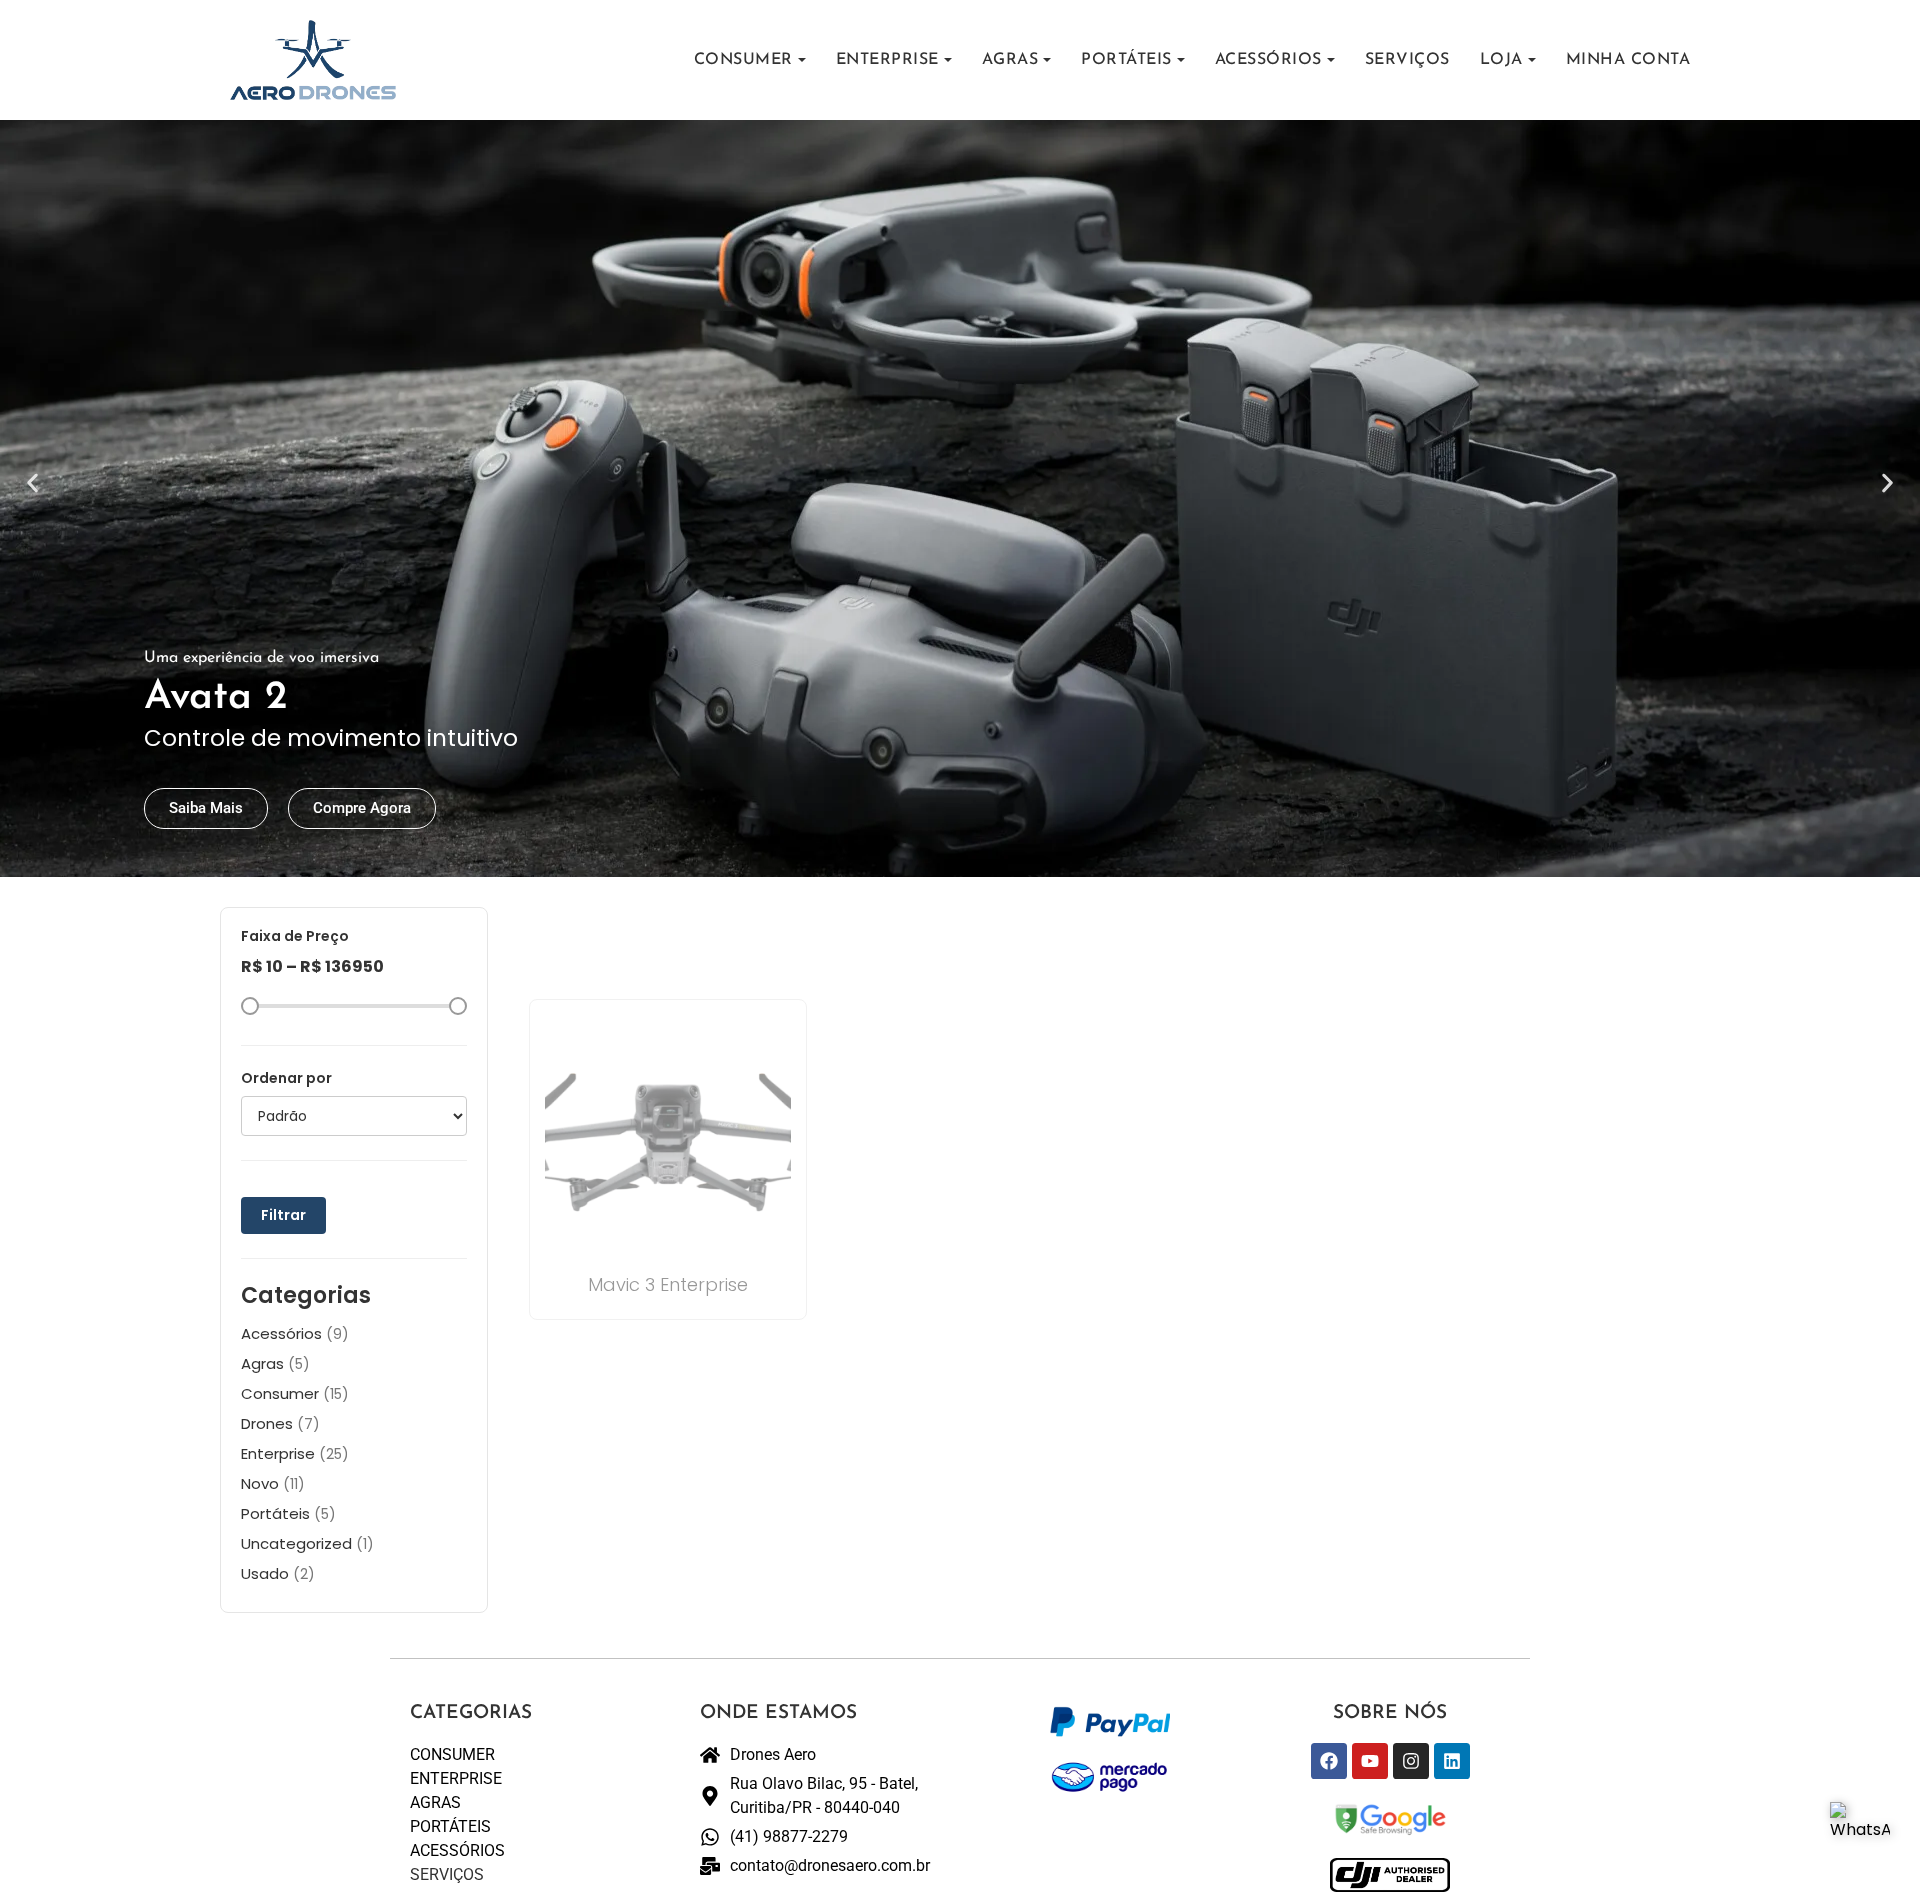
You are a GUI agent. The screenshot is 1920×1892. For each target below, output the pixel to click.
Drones (280, 1423)
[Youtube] (1370, 1761)
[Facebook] (1329, 1761)
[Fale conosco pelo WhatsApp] (1860, 1832)
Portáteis (288, 1513)
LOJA (1501, 60)
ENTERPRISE (887, 60)
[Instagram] (1411, 1761)
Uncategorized (307, 1543)
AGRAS (1010, 60)
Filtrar (283, 1215)
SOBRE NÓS (1390, 1713)
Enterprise (295, 1453)
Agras (275, 1363)
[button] (32, 483)
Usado (278, 1573)
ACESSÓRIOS (1268, 60)
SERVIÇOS (1407, 60)
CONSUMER (743, 60)
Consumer (295, 1393)
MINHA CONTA (1628, 60)
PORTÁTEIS (1126, 60)
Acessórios (295, 1333)
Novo (273, 1483)
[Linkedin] (1452, 1761)
